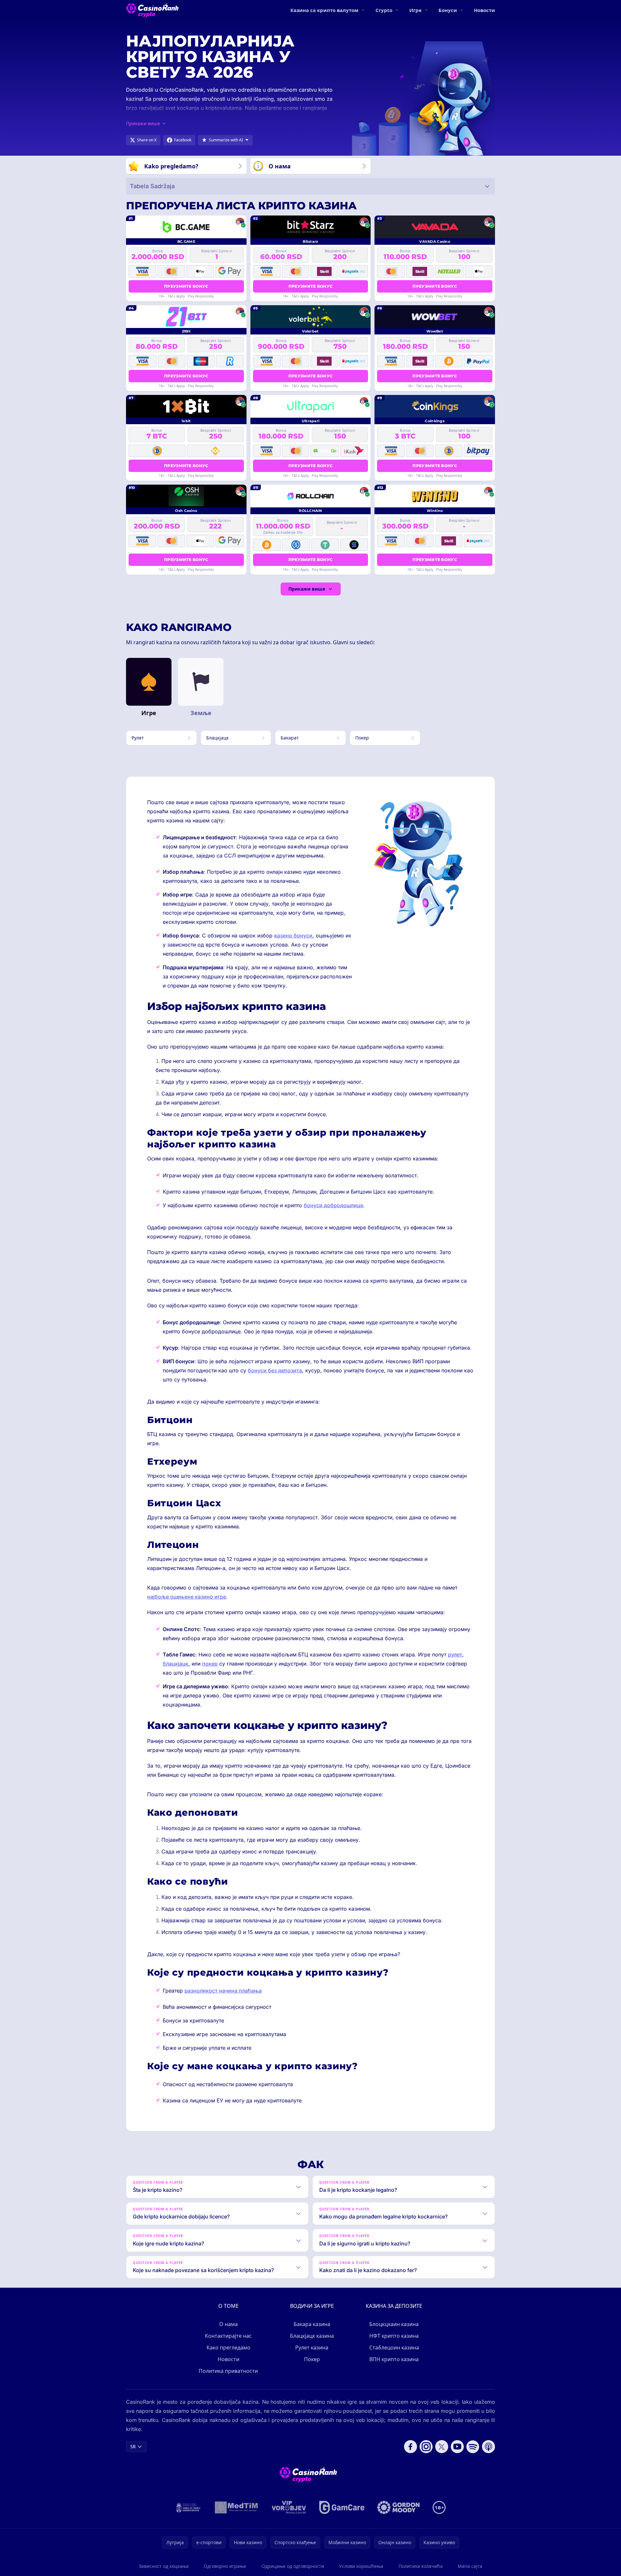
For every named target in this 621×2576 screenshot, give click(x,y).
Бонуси (448, 10)
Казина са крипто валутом (324, 10)
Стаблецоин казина (394, 2347)
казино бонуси (293, 935)
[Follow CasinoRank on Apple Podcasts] (488, 2447)
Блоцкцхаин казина (394, 2324)
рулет (455, 1654)
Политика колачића (421, 2566)
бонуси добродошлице (333, 1205)
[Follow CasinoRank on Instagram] (426, 2447)
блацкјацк (176, 1664)
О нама (228, 2324)
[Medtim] (237, 2507)
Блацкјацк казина (312, 2336)
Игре (415, 10)
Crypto (384, 10)
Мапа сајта (470, 2566)
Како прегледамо (228, 2347)
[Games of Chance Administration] (188, 2507)
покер (210, 1664)
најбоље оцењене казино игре (187, 1597)
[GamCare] (342, 2507)
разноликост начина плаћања (223, 1991)
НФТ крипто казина (394, 2336)
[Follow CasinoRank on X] (442, 2447)
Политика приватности (228, 2371)
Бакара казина (312, 2324)
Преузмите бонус (186, 286)
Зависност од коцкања (164, 2566)
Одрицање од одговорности (293, 2566)
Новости (484, 10)
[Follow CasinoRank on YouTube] (457, 2447)
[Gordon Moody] (399, 2507)
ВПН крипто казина (394, 2359)
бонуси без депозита (275, 1370)
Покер (312, 2359)
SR (133, 2446)
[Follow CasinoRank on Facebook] (411, 2447)
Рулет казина (312, 2347)
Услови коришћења (361, 2566)
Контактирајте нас (228, 2336)
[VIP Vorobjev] (289, 2507)
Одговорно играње (225, 2566)
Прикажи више (307, 589)
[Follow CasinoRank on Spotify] (473, 2447)
